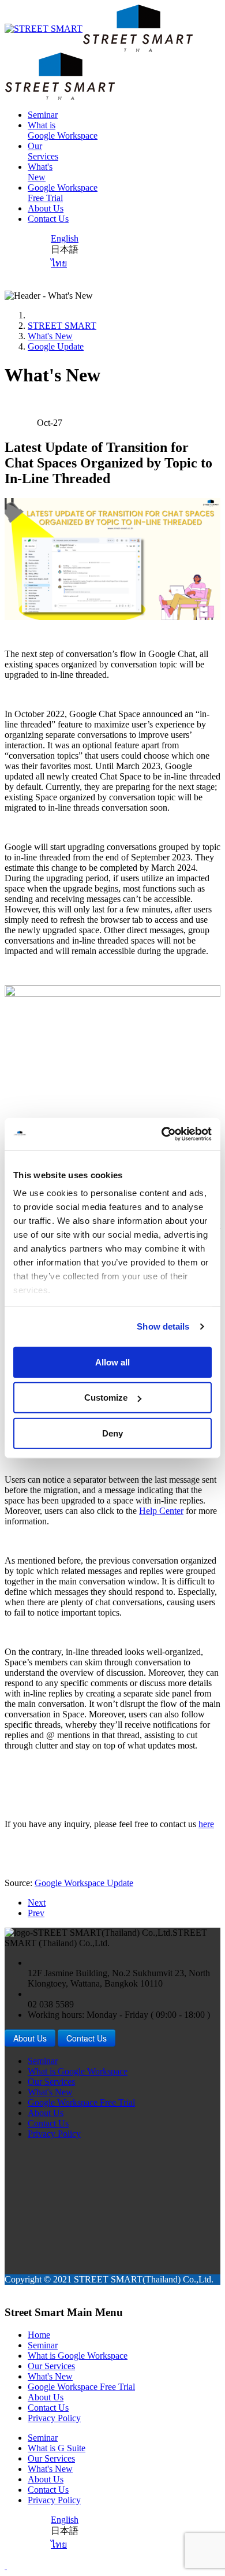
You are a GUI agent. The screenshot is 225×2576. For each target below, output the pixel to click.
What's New (50, 336)
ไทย (59, 263)
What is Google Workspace (78, 2071)
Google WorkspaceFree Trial (63, 193)
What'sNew (40, 172)
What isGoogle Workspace (63, 130)
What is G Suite (57, 2448)
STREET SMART (62, 326)
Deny (112, 1433)
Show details (163, 1326)
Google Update (56, 346)
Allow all (112, 1362)
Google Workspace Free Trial (81, 2102)
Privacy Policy (54, 2134)
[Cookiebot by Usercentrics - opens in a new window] (162, 1134)
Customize (106, 1398)
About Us (46, 208)
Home (39, 2335)
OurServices (43, 151)
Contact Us (48, 219)
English (65, 238)
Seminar (43, 115)
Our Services (51, 2082)
